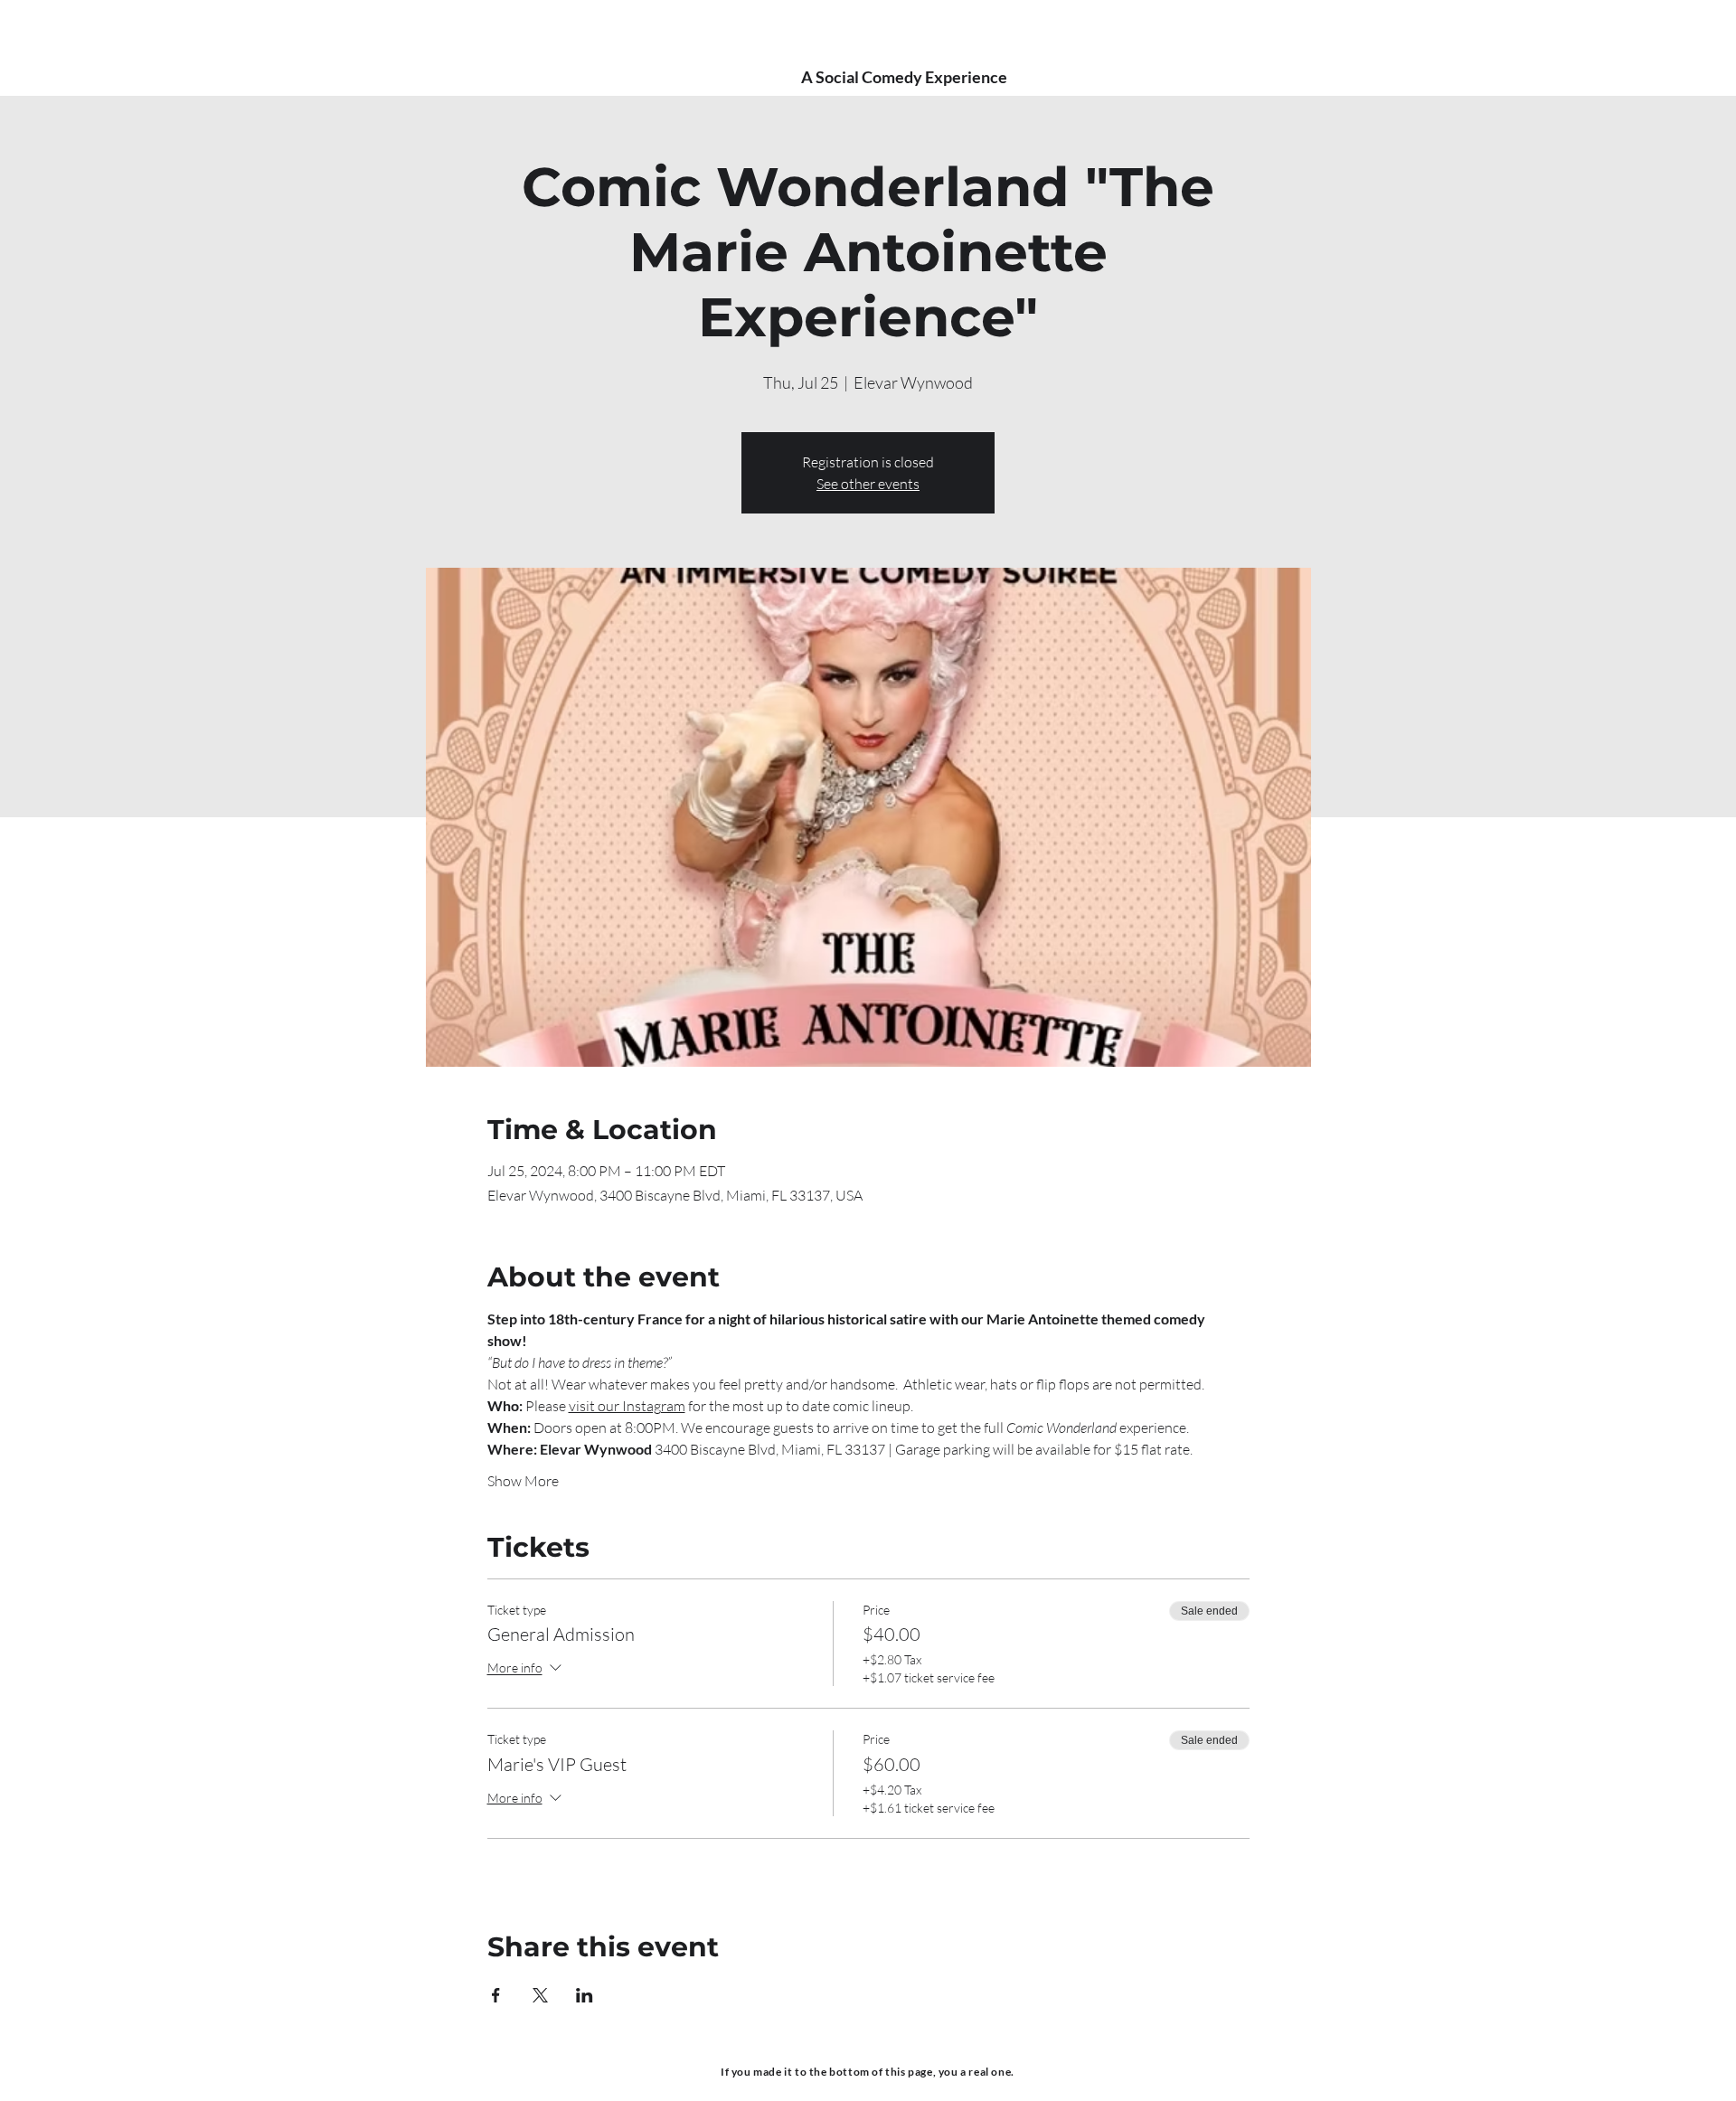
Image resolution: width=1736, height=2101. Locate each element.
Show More (523, 1481)
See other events (868, 484)
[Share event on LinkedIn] (585, 1995)
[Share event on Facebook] (496, 1995)
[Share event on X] (540, 1995)
